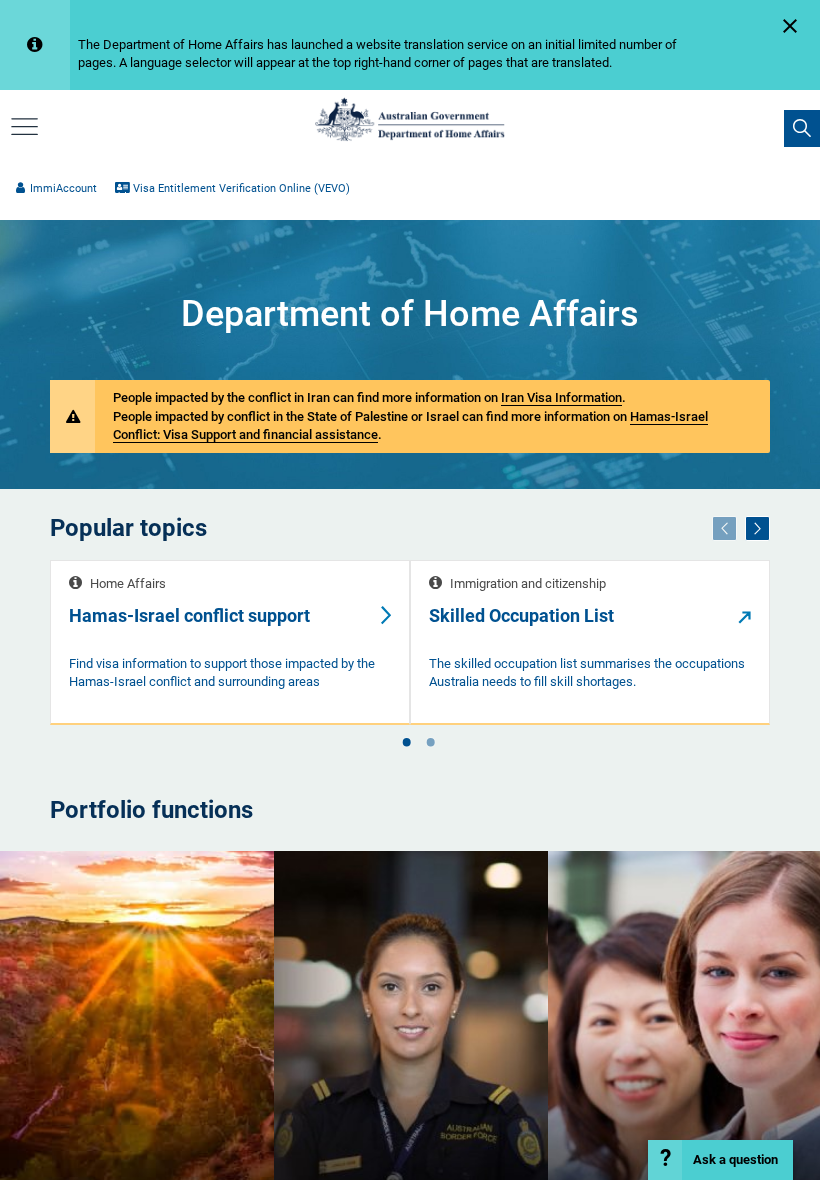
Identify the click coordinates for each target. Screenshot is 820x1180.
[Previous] (724, 528)
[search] (802, 128)
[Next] (757, 528)
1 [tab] (406, 744)
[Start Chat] (720, 1160)
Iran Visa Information (561, 397)
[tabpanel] (230, 642)
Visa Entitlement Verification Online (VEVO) (241, 188)
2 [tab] (430, 744)
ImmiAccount (63, 188)
